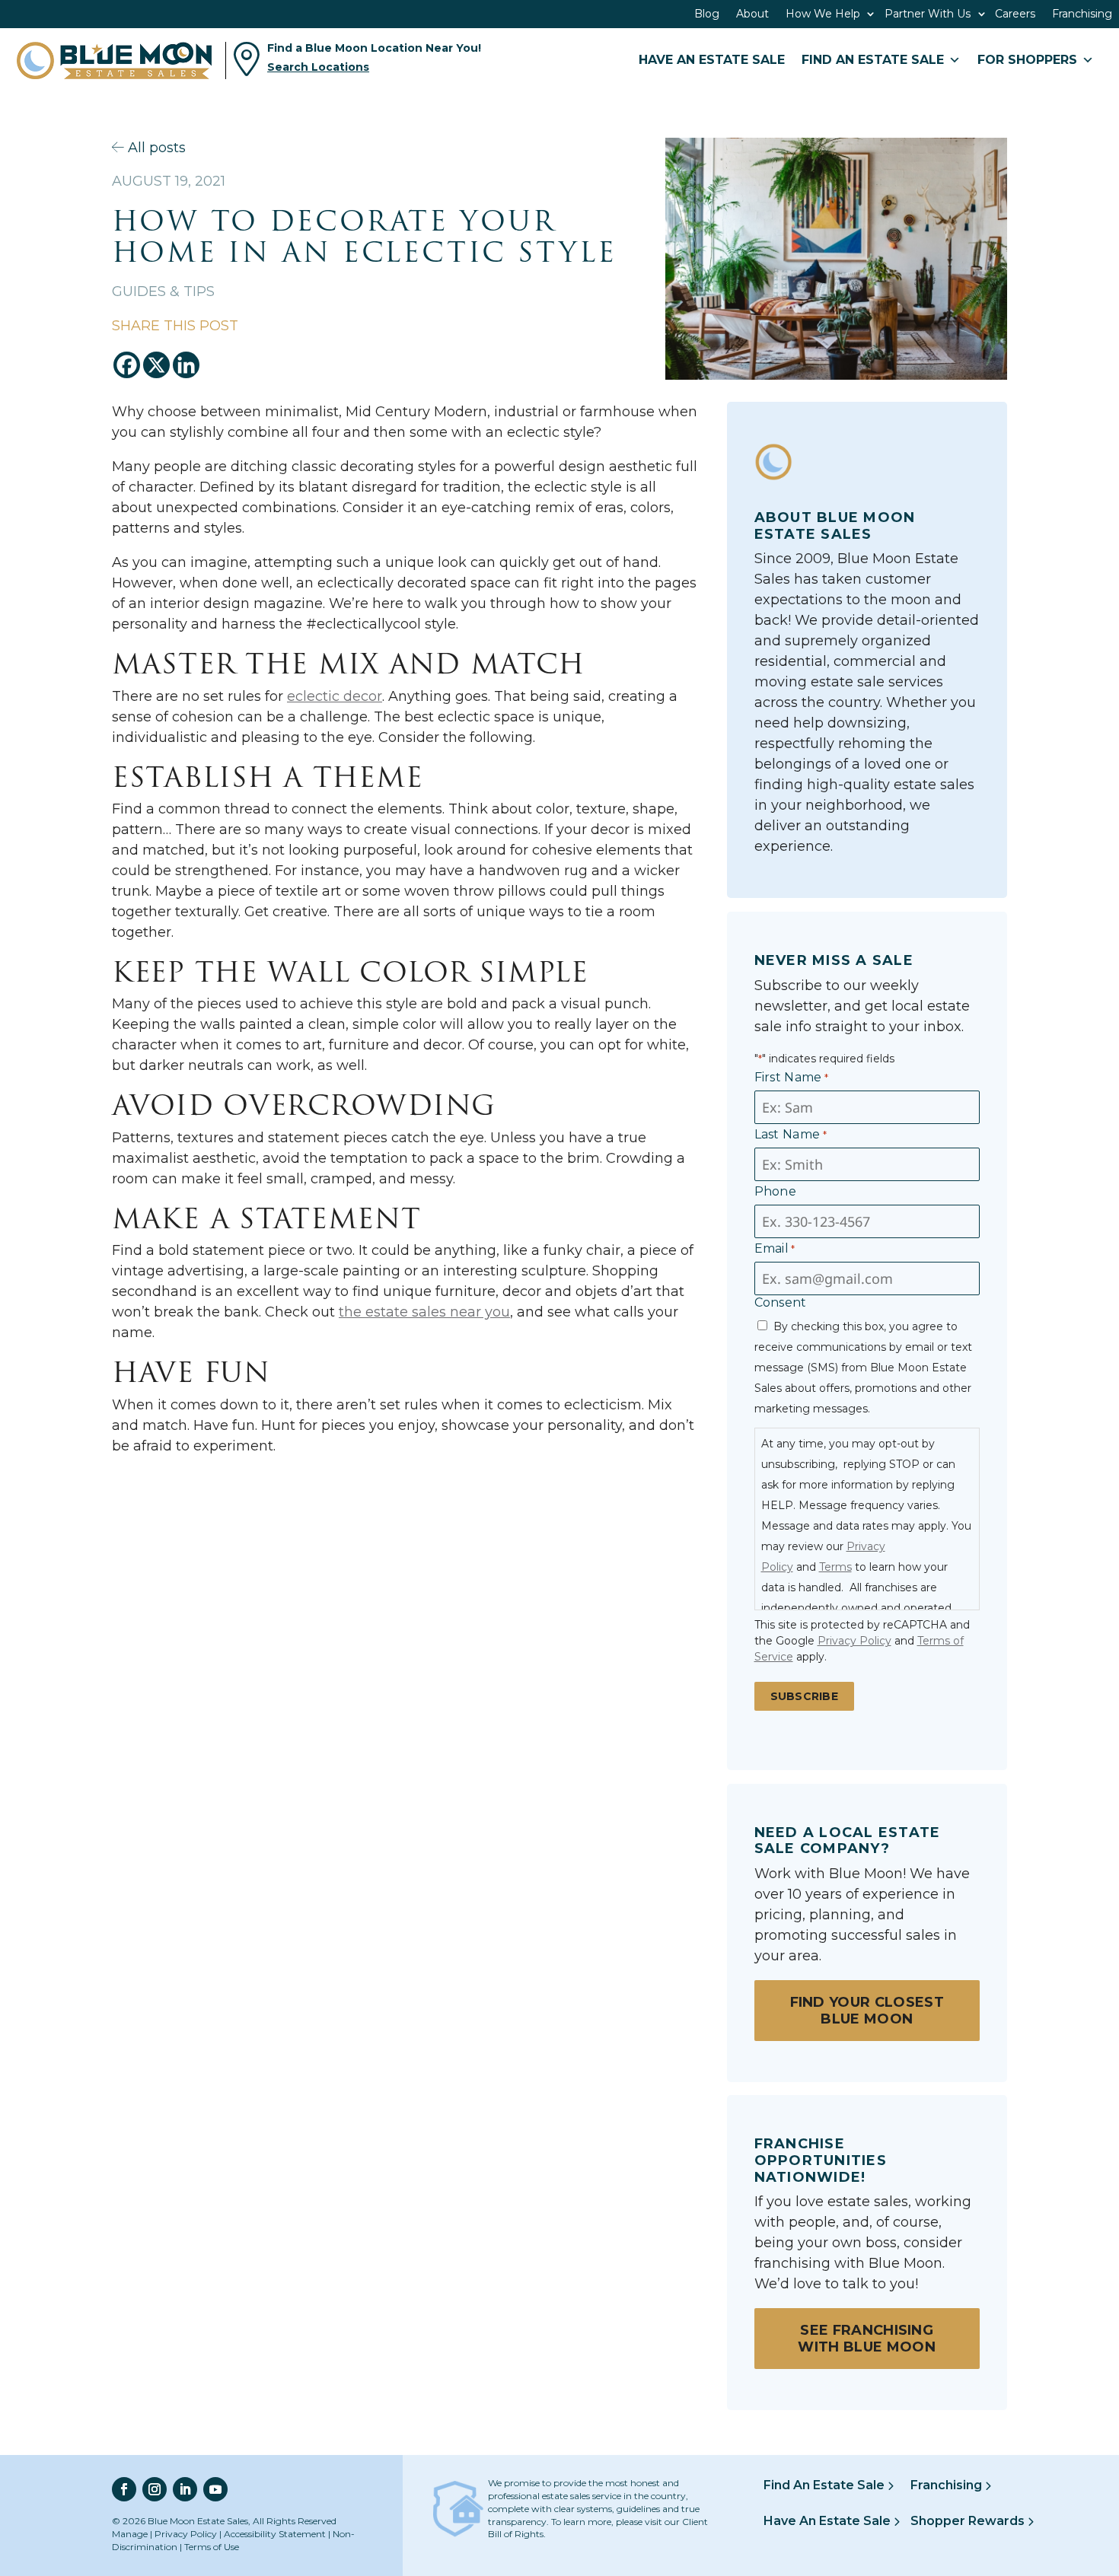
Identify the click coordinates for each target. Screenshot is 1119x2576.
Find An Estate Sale (826, 2485)
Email (775, 1248)
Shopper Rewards (969, 2521)
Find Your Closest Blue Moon (867, 2011)
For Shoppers (1027, 60)
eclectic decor (335, 696)
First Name (792, 1077)
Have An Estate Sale (829, 2521)
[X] (156, 365)
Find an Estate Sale (873, 60)
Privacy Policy (854, 1641)
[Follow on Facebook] (124, 2489)
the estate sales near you (424, 1312)
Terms (835, 1567)
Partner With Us (928, 14)
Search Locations (318, 67)
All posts (155, 148)
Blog (707, 14)
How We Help (823, 14)
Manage (130, 2534)
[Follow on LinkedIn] (185, 2489)
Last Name (791, 1134)
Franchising (1082, 14)
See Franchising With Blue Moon (866, 2339)
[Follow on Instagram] (155, 2489)
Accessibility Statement (275, 2534)
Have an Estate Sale (712, 60)
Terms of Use (212, 2547)
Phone (776, 1191)
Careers (1015, 14)
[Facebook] (127, 365)
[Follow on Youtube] (215, 2489)
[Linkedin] (186, 365)
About (752, 14)
